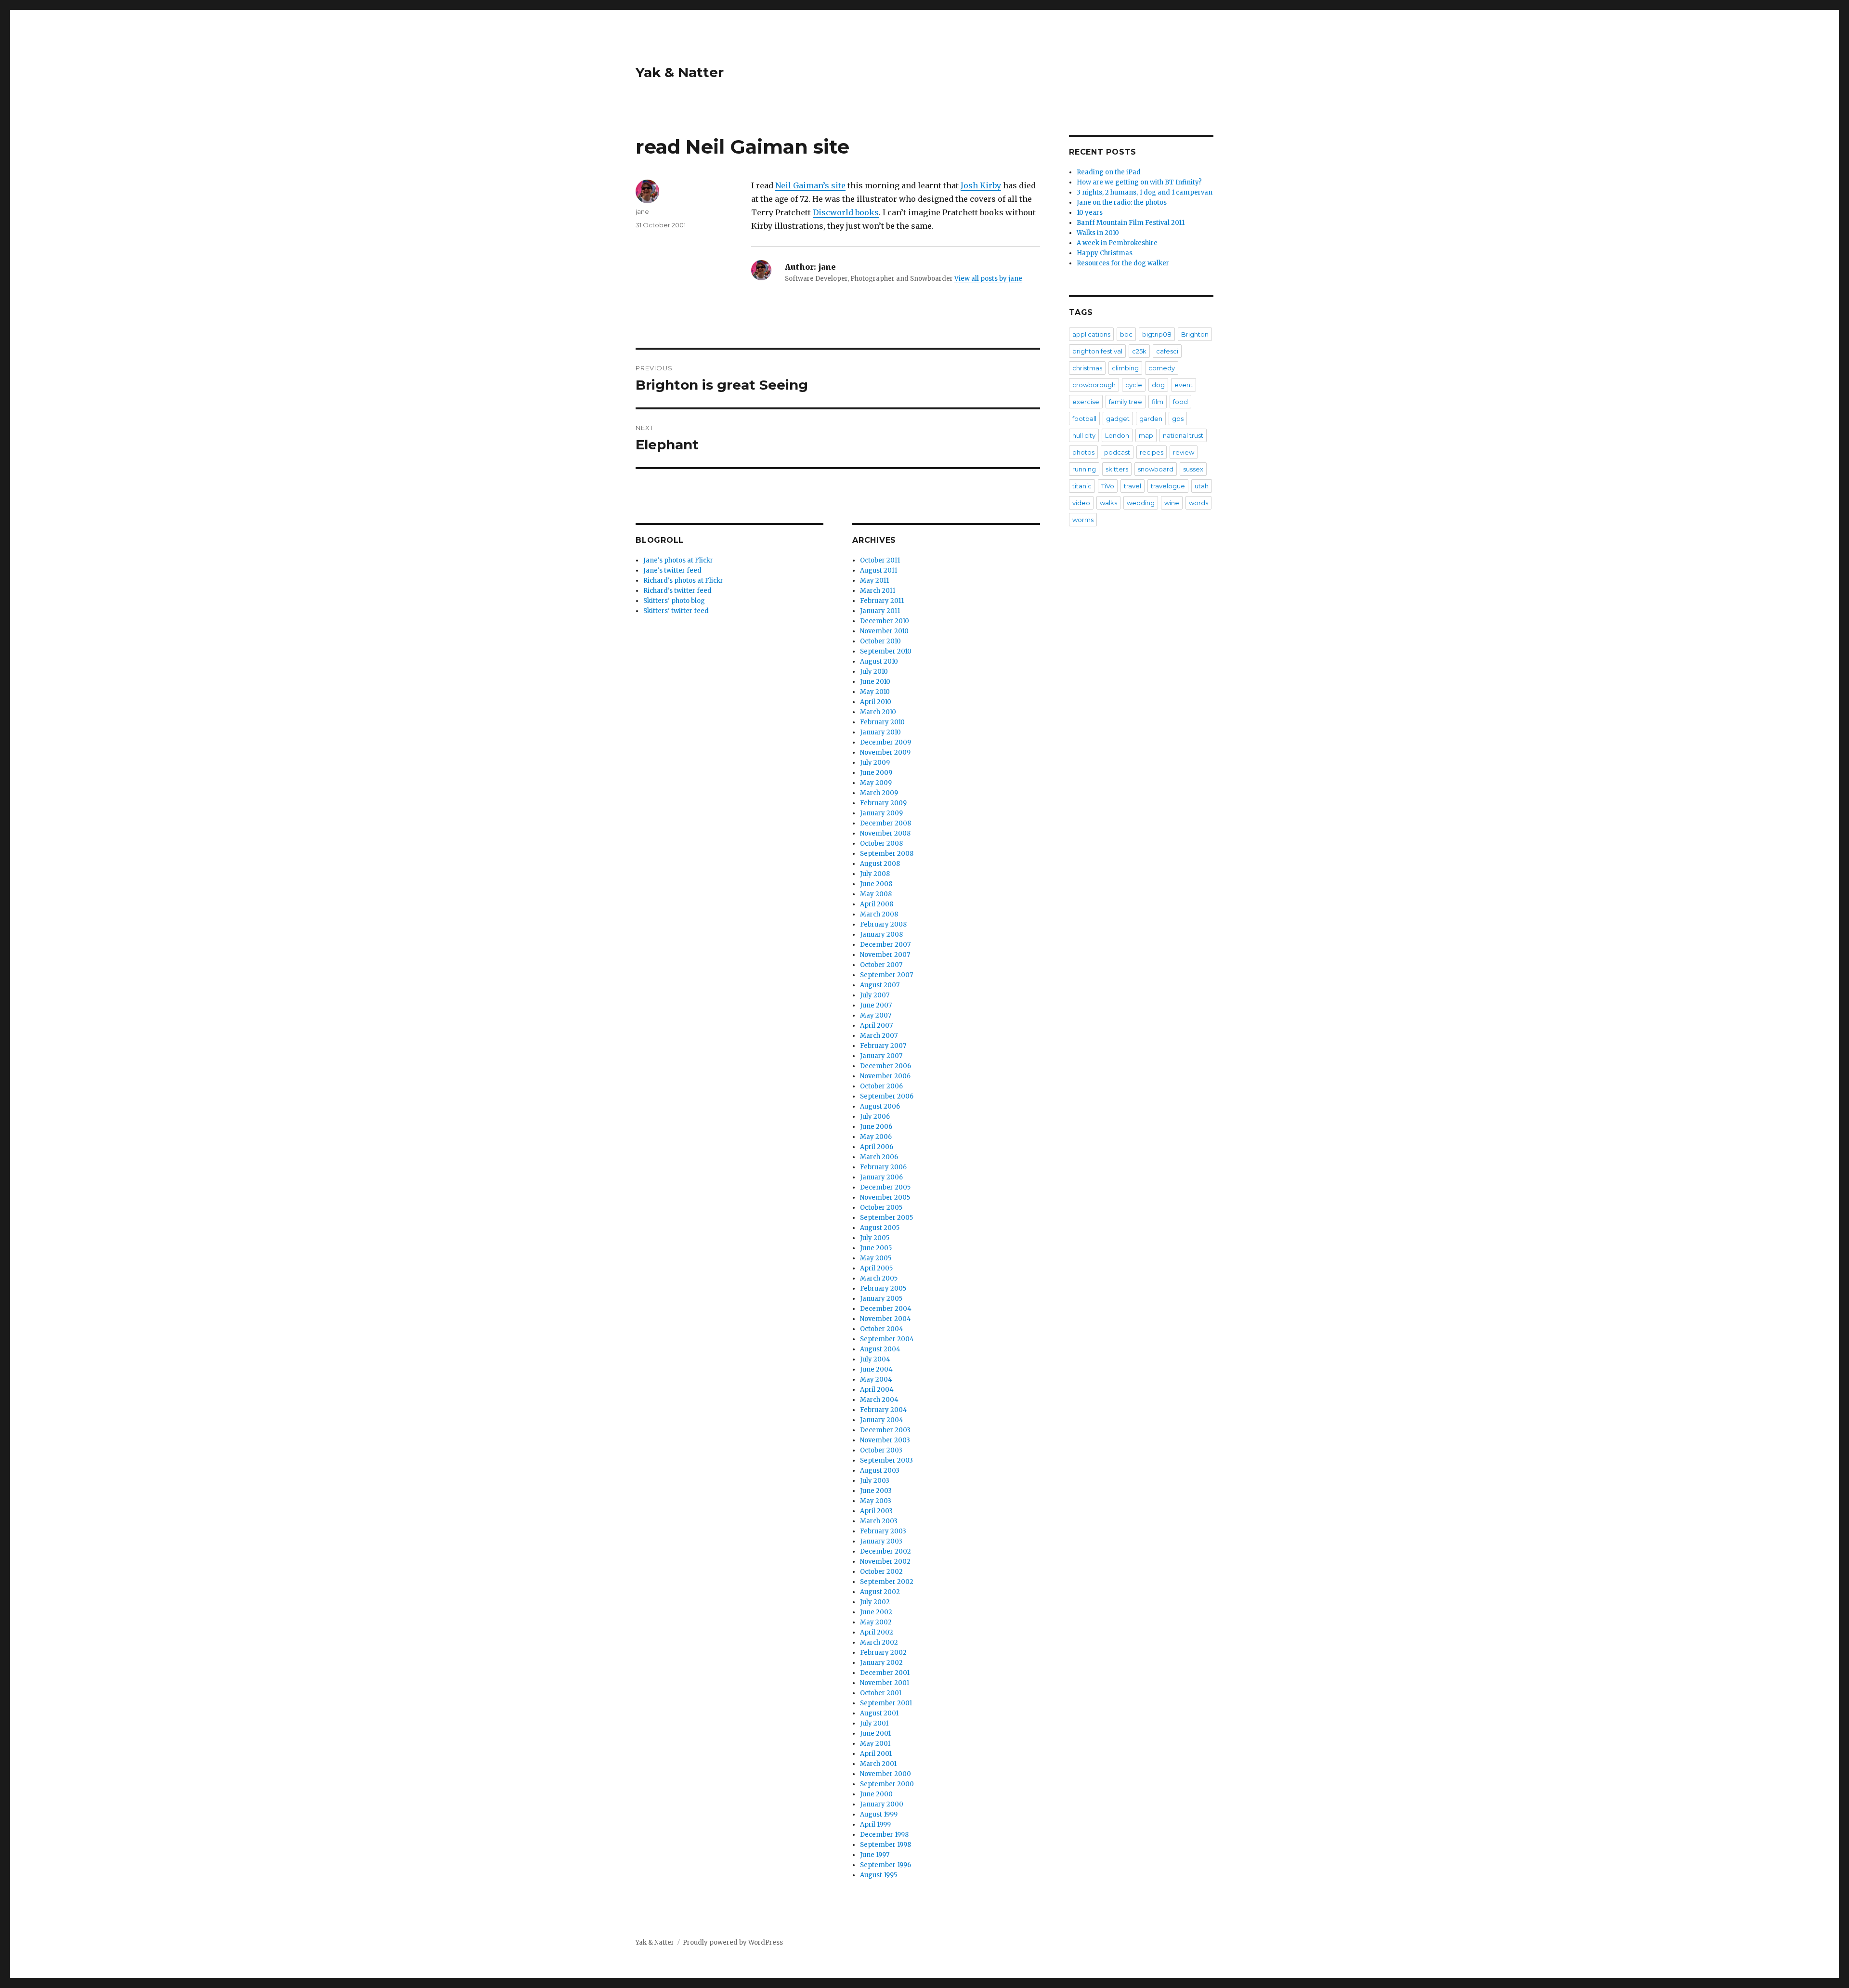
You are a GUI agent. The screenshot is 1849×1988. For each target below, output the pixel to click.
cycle (1134, 385)
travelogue (1168, 486)
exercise (1086, 402)
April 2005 (876, 1268)
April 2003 (876, 1511)
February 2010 (882, 722)
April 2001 (876, 1754)
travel (1133, 486)
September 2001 (886, 1703)
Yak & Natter (680, 72)
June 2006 (876, 1127)
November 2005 (885, 1197)
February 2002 (883, 1653)
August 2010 (879, 661)
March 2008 (879, 914)
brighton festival (1097, 351)
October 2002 (881, 1572)
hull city (1084, 435)
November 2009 (885, 752)
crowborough (1094, 385)
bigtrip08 (1157, 334)
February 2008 (883, 924)
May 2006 (876, 1137)
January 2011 (880, 611)
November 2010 (884, 631)
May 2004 (876, 1380)
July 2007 (875, 995)
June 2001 (875, 1733)
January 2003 (881, 1541)
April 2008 (877, 904)
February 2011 (882, 601)
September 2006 (887, 1096)
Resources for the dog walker (1123, 263)
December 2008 (885, 823)
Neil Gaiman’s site (810, 185)
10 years (1090, 213)
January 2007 (881, 1056)
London (1117, 435)
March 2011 (878, 591)
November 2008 (885, 833)
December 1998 (884, 1835)
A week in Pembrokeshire (1117, 243)
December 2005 (885, 1187)
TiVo (1108, 486)
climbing (1125, 368)
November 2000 (885, 1774)
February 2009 (883, 803)
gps (1178, 419)
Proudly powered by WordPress (733, 1942)
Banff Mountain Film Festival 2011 (1131, 223)
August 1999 (879, 1814)
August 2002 (880, 1592)
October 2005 (881, 1208)
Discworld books (846, 212)
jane (642, 211)
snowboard (1156, 469)
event (1184, 385)
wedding (1141, 503)
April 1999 (875, 1825)
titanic (1082, 486)
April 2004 (877, 1390)
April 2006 (877, 1147)
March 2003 (879, 1521)
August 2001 (879, 1713)
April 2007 (876, 1026)
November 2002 (885, 1562)
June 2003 (876, 1491)
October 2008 (881, 844)
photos (1083, 452)
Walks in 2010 (1098, 233)
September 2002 (887, 1582)
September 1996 (885, 1865)
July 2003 (875, 1481)
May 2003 (876, 1501)
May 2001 (875, 1744)
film (1158, 402)
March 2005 (879, 1278)
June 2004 (876, 1369)
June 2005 (876, 1248)
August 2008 (880, 864)
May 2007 (876, 1015)
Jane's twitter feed (672, 570)
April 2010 (876, 702)
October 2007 (881, 965)
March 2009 (879, 793)
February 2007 (883, 1046)
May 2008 (876, 894)
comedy (1162, 368)
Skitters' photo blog (674, 601)
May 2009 (876, 783)
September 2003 (886, 1460)
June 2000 (876, 1794)
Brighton (1195, 334)
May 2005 (876, 1258)
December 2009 (885, 742)
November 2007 (885, 955)
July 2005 (875, 1238)
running (1084, 469)
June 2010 (875, 682)
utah (1202, 486)
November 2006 (885, 1076)
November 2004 (885, 1319)
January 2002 (881, 1663)
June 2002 (876, 1612)
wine (1172, 503)
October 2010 (880, 641)
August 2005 (880, 1228)
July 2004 (875, 1359)
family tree (1126, 402)
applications (1091, 334)
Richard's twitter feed (677, 591)
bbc (1126, 334)
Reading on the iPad (1109, 172)
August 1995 (879, 1875)
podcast (1117, 452)
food (1180, 402)
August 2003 (880, 1471)
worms (1083, 520)
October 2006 (881, 1086)
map (1146, 435)
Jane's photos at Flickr (678, 560)
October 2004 (882, 1329)
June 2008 (876, 884)
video (1081, 503)
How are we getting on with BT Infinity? (1139, 182)
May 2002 (876, 1622)
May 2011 (874, 581)
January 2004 (882, 1420)
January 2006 (881, 1177)
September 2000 (887, 1784)
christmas (1087, 368)
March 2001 (878, 1764)
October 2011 (880, 560)
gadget (1118, 419)
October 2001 (881, 1693)
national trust (1183, 435)
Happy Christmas (1105, 253)
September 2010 (886, 651)
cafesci (1167, 351)
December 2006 (885, 1066)
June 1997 (875, 1855)
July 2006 (875, 1117)
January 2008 (881, 935)
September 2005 (886, 1218)
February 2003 (883, 1531)
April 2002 (877, 1632)
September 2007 (886, 975)
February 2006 (883, 1167)
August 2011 (879, 570)
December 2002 (885, 1551)
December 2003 (885, 1430)
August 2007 (880, 985)
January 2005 (881, 1299)
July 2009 (875, 763)
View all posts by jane (988, 279)
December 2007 (885, 945)
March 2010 (878, 712)
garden (1151, 419)
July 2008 (875, 874)
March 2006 (879, 1157)
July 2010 (874, 672)
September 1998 (885, 1845)
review (1184, 452)
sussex (1193, 469)
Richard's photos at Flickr (683, 581)
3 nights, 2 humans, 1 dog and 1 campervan (1145, 192)
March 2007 (879, 1036)
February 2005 (883, 1288)
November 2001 (885, 1683)
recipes (1152, 452)
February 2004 (884, 1410)
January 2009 (881, 813)
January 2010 (880, 732)
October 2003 (881, 1450)
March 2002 (879, 1642)
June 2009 (876, 773)
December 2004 (886, 1309)
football (1084, 419)
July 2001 (874, 1723)
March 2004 (879, 1400)
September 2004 (887, 1339)
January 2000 (882, 1804)
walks (1108, 503)
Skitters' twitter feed (676, 611)
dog (1158, 385)
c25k (1139, 351)
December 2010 (885, 621)
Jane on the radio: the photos (1122, 203)
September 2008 (887, 854)
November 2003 (885, 1440)
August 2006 (880, 1106)
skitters (1117, 469)
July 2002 (875, 1602)
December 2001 (885, 1673)
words (1198, 503)
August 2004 (880, 1349)
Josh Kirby (981, 185)
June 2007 (876, 1005)
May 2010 (875, 692)
